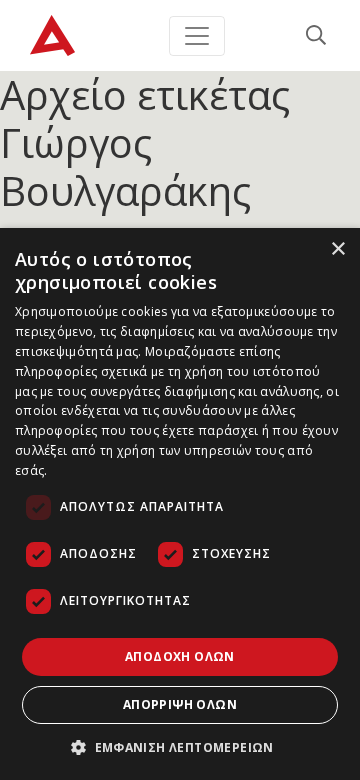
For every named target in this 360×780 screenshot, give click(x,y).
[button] (180, 747)
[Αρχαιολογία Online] (52, 35)
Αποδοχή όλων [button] (180, 656)
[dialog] (180, 504)
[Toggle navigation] (197, 36)
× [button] (337, 249)
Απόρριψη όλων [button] (180, 704)
